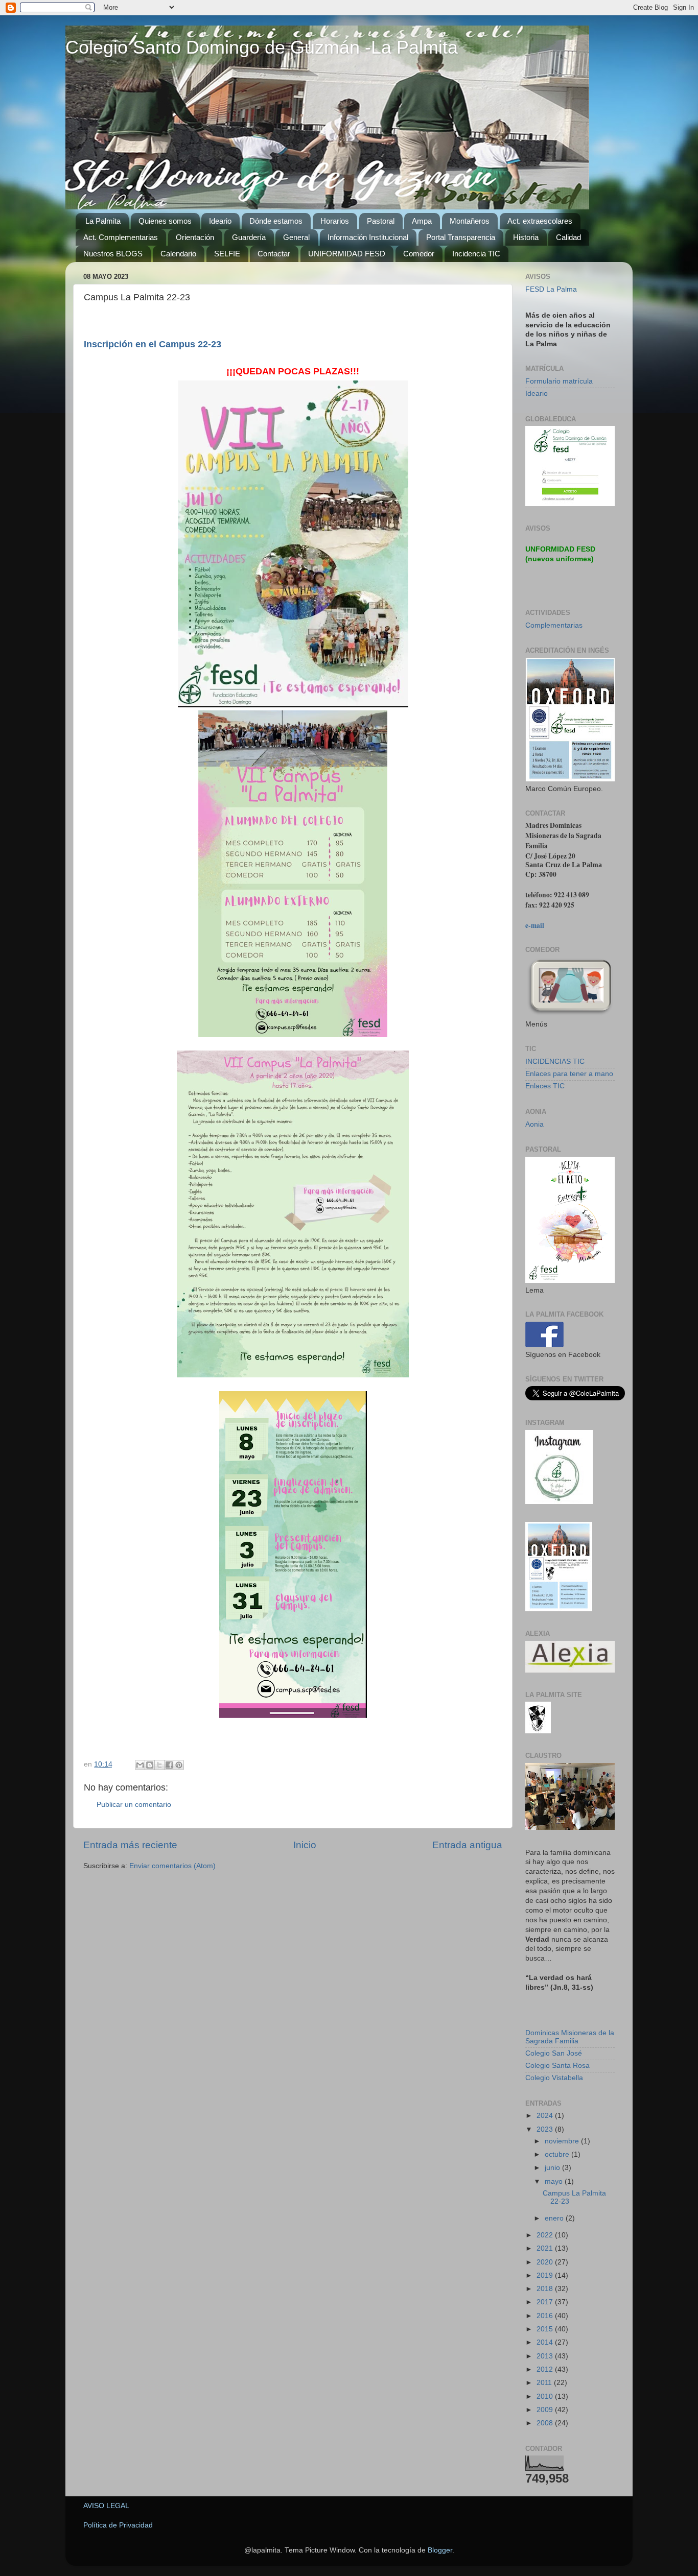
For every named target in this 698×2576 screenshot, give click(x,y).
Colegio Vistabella (554, 2078)
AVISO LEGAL (106, 2506)
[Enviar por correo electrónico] (140, 1765)
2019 (546, 2275)
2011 (545, 2383)
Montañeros (470, 221)
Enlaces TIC (545, 1086)
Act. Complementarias (121, 237)
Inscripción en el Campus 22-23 (153, 344)
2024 (546, 2116)
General (296, 237)
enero (555, 2218)
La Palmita (103, 221)
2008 (546, 2423)
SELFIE (227, 254)
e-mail (535, 925)
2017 (546, 2302)
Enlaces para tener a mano (569, 1074)
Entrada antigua (467, 1845)
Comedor (419, 254)
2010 (546, 2396)
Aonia (534, 1124)
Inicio (305, 1845)
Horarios (335, 221)
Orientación (195, 237)
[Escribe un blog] (150, 1765)
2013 (546, 2356)
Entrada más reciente (130, 1845)
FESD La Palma (551, 289)
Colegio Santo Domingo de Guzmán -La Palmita (262, 47)
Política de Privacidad (118, 2525)
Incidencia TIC (476, 254)
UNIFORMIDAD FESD (347, 254)
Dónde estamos (276, 221)
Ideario (220, 221)
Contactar (274, 254)
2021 (546, 2248)
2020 (546, 2262)
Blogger (440, 2550)
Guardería (249, 237)
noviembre (563, 2141)
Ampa (422, 221)
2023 (546, 2129)
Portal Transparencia (461, 237)
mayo (555, 2181)
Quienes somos (165, 221)
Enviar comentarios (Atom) (172, 1866)
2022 (546, 2235)
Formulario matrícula (559, 381)
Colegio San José (554, 2053)
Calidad (568, 237)
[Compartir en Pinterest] (179, 1765)
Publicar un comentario (134, 1805)
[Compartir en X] (159, 1765)
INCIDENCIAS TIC (555, 1062)
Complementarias (554, 625)
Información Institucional (368, 237)
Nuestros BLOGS (113, 254)
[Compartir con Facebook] (169, 1765)
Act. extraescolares (540, 221)
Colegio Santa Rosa (557, 2066)
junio (553, 2168)
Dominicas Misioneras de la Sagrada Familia (570, 2037)
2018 (546, 2289)
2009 (546, 2410)
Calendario (178, 254)
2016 (546, 2316)
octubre (558, 2154)
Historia (526, 237)
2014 (546, 2342)
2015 (546, 2329)
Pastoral (381, 221)
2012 (546, 2369)
